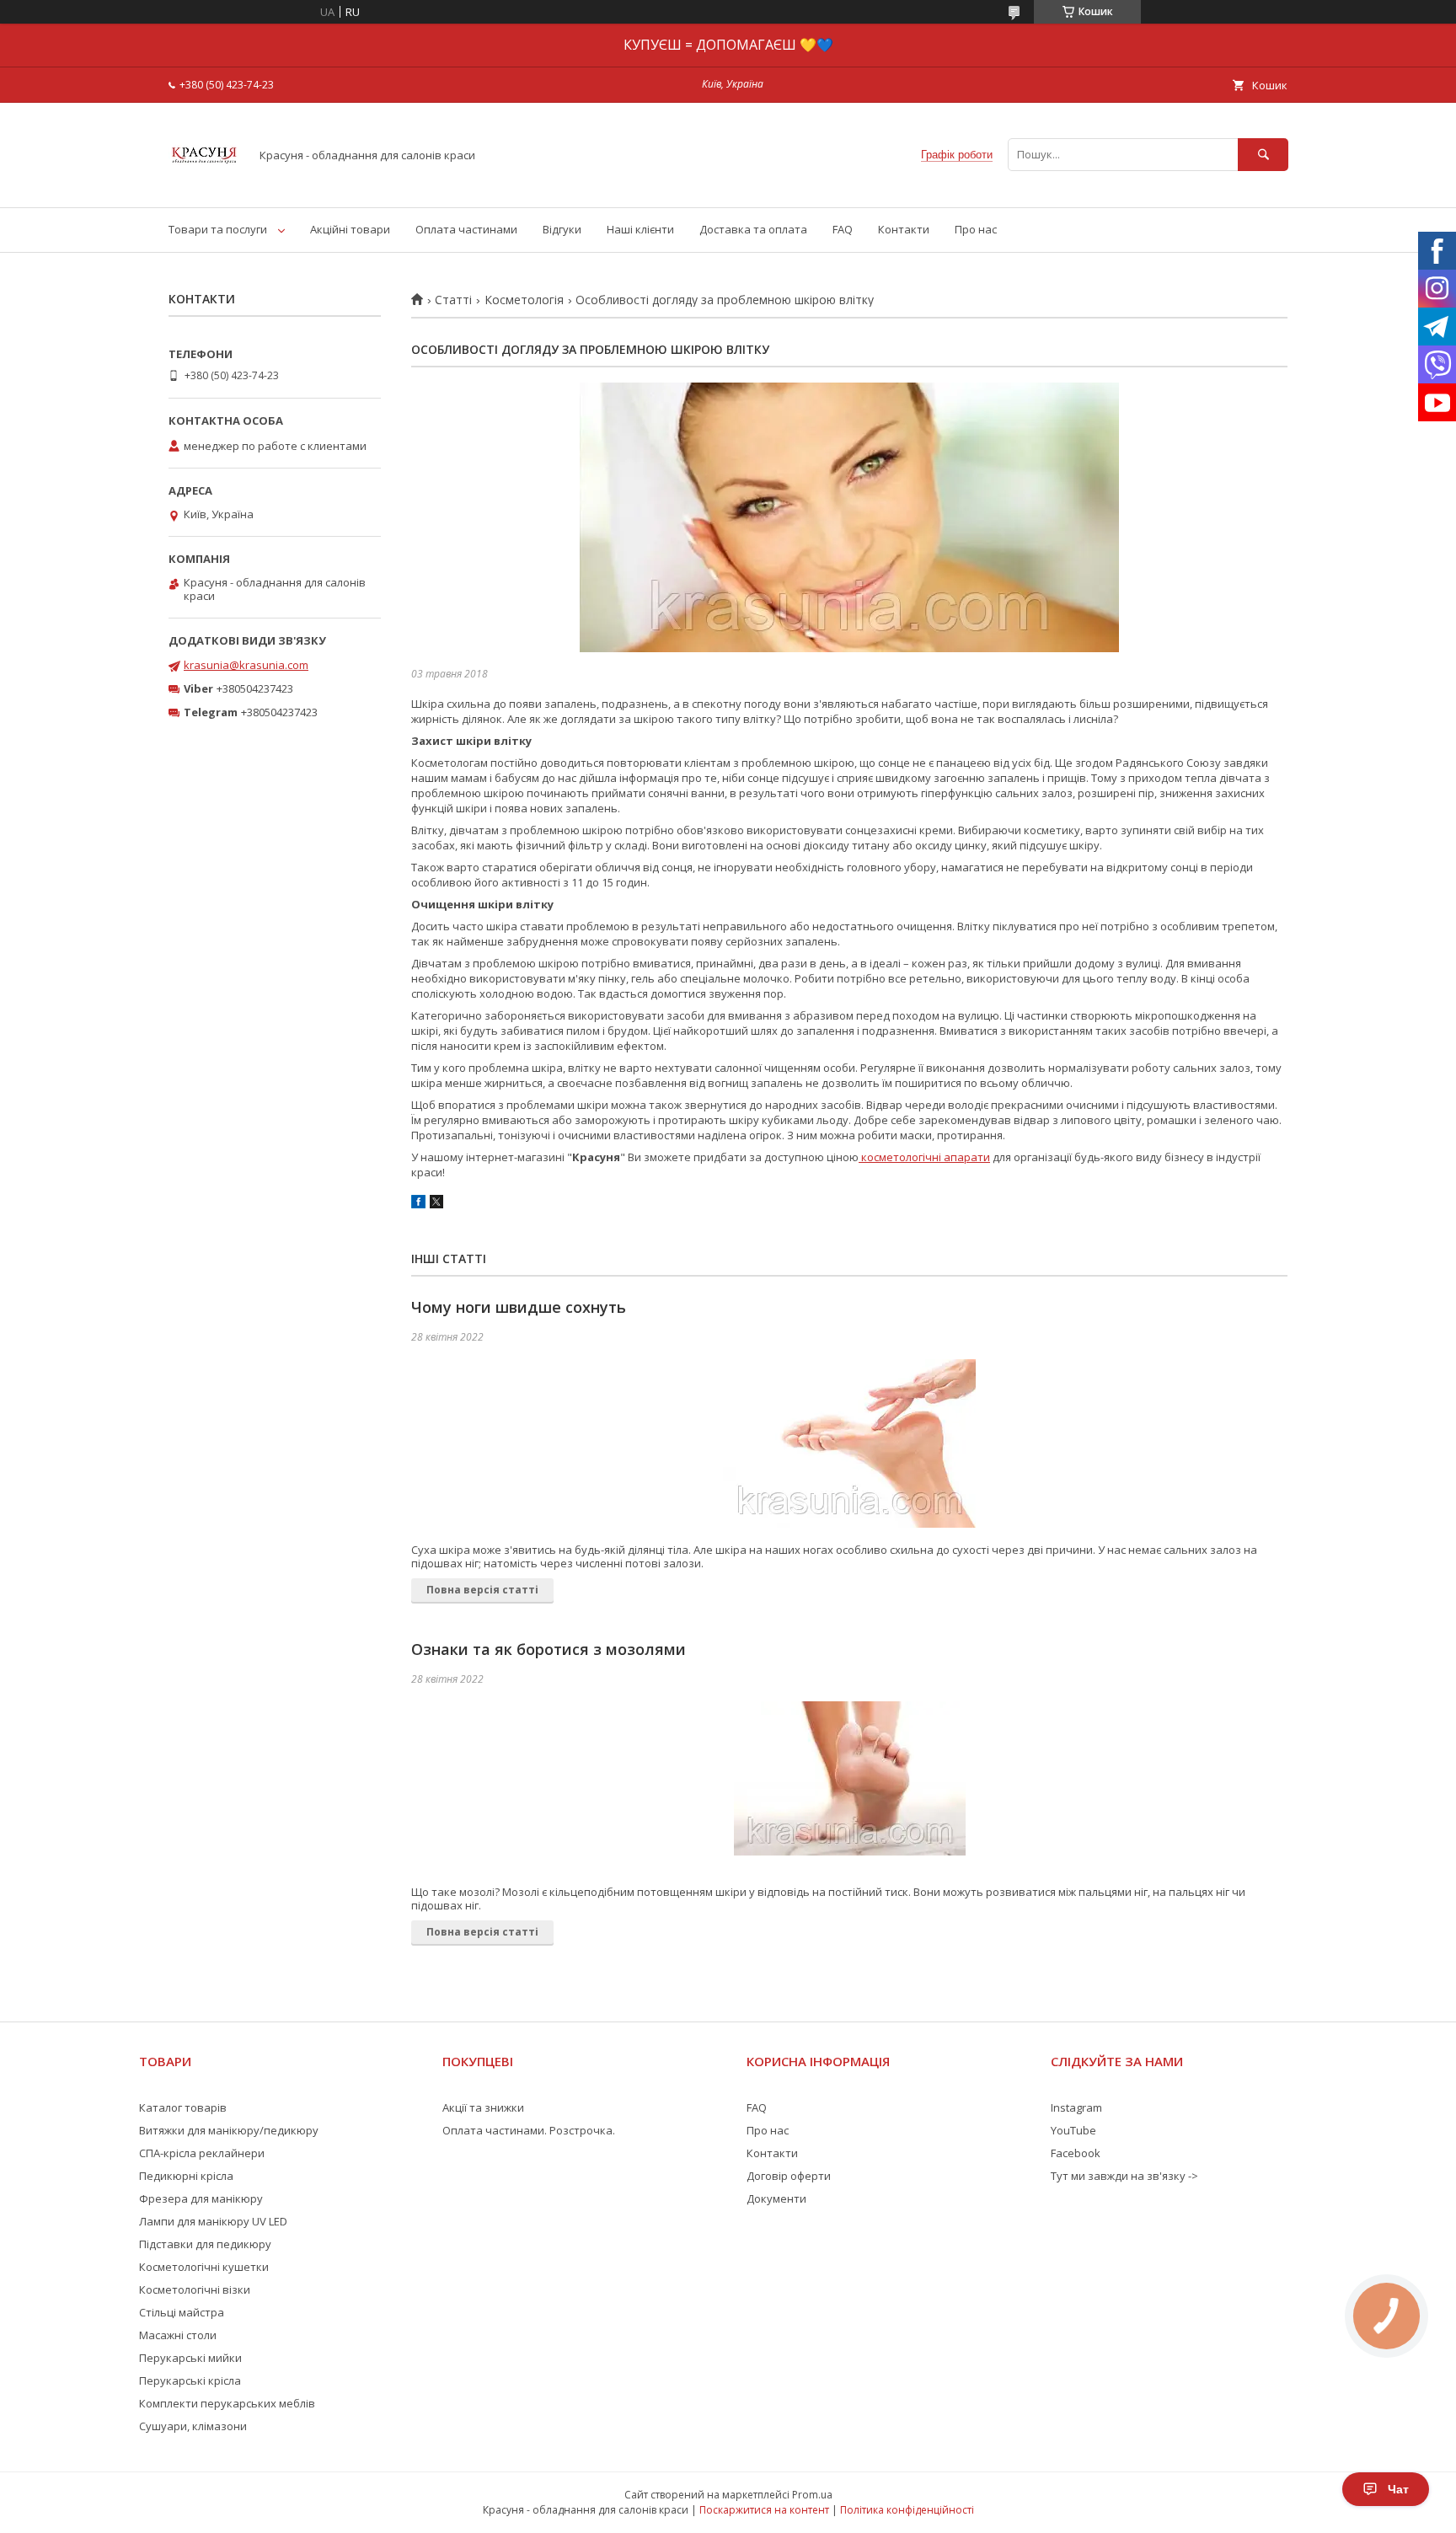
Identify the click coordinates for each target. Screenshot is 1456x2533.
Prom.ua (812, 2495)
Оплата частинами (466, 229)
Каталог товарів (183, 2107)
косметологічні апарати (924, 1157)
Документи (776, 2198)
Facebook (1076, 2153)
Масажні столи (178, 2335)
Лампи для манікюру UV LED (213, 2221)
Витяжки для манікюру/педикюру (229, 2130)
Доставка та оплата (753, 229)
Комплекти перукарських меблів (227, 2403)
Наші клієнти (640, 229)
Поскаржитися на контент (764, 2510)
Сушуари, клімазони (193, 2426)
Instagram (1076, 2107)
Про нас (976, 229)
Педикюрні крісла (186, 2176)
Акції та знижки (483, 2107)
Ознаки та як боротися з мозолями (549, 1649)
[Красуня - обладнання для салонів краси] (204, 185)
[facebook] (418, 1204)
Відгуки (562, 229)
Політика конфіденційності (907, 2510)
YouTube (1073, 2130)
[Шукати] (1263, 155)
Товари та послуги (218, 229)
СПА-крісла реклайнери (202, 2153)
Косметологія (524, 300)
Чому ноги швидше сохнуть (519, 1307)
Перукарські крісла (190, 2380)
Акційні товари (350, 229)
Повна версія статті (482, 1590)
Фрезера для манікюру (201, 2198)
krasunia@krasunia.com (246, 665)
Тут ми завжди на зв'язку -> (1124, 2176)
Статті (453, 300)
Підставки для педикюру (205, 2244)
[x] (436, 1204)
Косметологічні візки (195, 2289)
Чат (1398, 2489)
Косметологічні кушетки (204, 2267)
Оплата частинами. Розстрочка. (529, 2130)
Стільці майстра (182, 2312)
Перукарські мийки (190, 2358)
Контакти (904, 229)
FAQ (843, 229)
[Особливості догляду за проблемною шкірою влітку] (849, 517)
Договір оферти (789, 2176)
